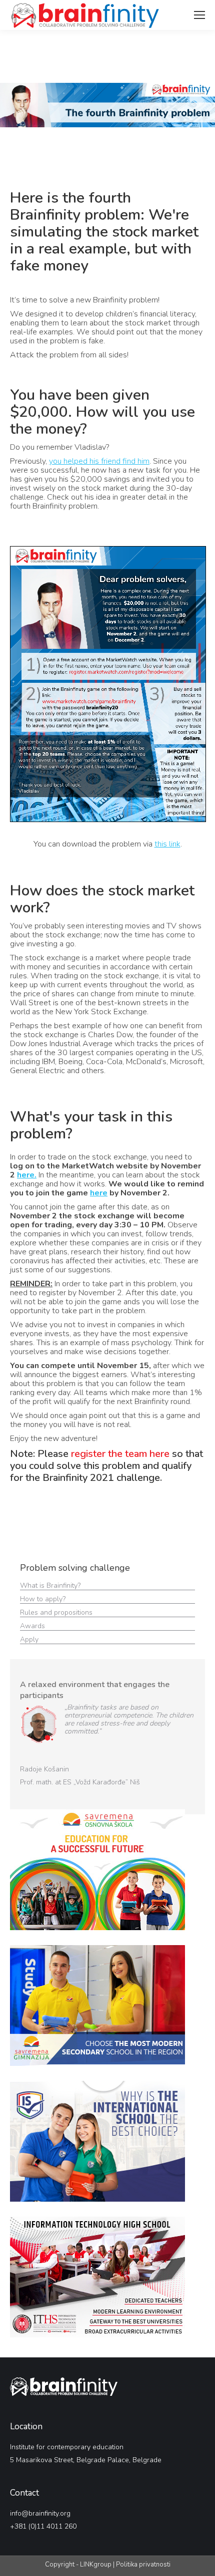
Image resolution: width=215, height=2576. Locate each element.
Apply (29, 1639)
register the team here (120, 1454)
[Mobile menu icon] (199, 15)
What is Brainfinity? (50, 1585)
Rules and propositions (57, 1612)
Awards (33, 1626)
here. (27, 1175)
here (99, 1193)
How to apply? (44, 1599)
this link (167, 844)
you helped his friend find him (99, 461)
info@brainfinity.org (40, 2513)
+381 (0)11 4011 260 (43, 2526)
